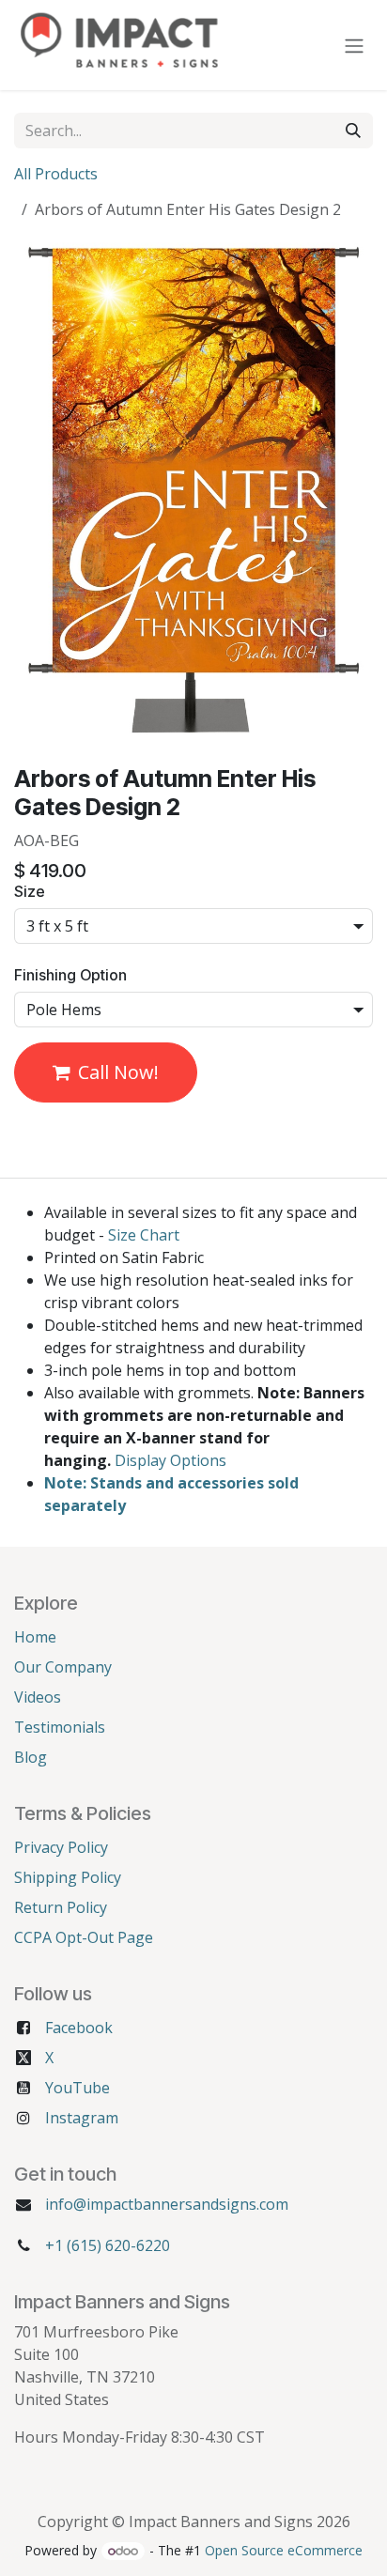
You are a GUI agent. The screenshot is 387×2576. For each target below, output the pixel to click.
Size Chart (144, 1235)
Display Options (170, 1460)
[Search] (353, 131)
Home (35, 1637)
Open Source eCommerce (284, 2550)
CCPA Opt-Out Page (84, 1937)
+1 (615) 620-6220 (108, 2245)
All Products (56, 174)
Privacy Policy (61, 1847)
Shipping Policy (68, 1877)
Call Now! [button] (118, 1072)
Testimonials (60, 1727)
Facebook (79, 2028)
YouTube (77, 2088)
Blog (31, 1757)
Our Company (63, 1667)
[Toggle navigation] (354, 45)
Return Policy (61, 1907)
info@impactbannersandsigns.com (167, 2204)
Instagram (82, 2118)
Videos (38, 1697)
